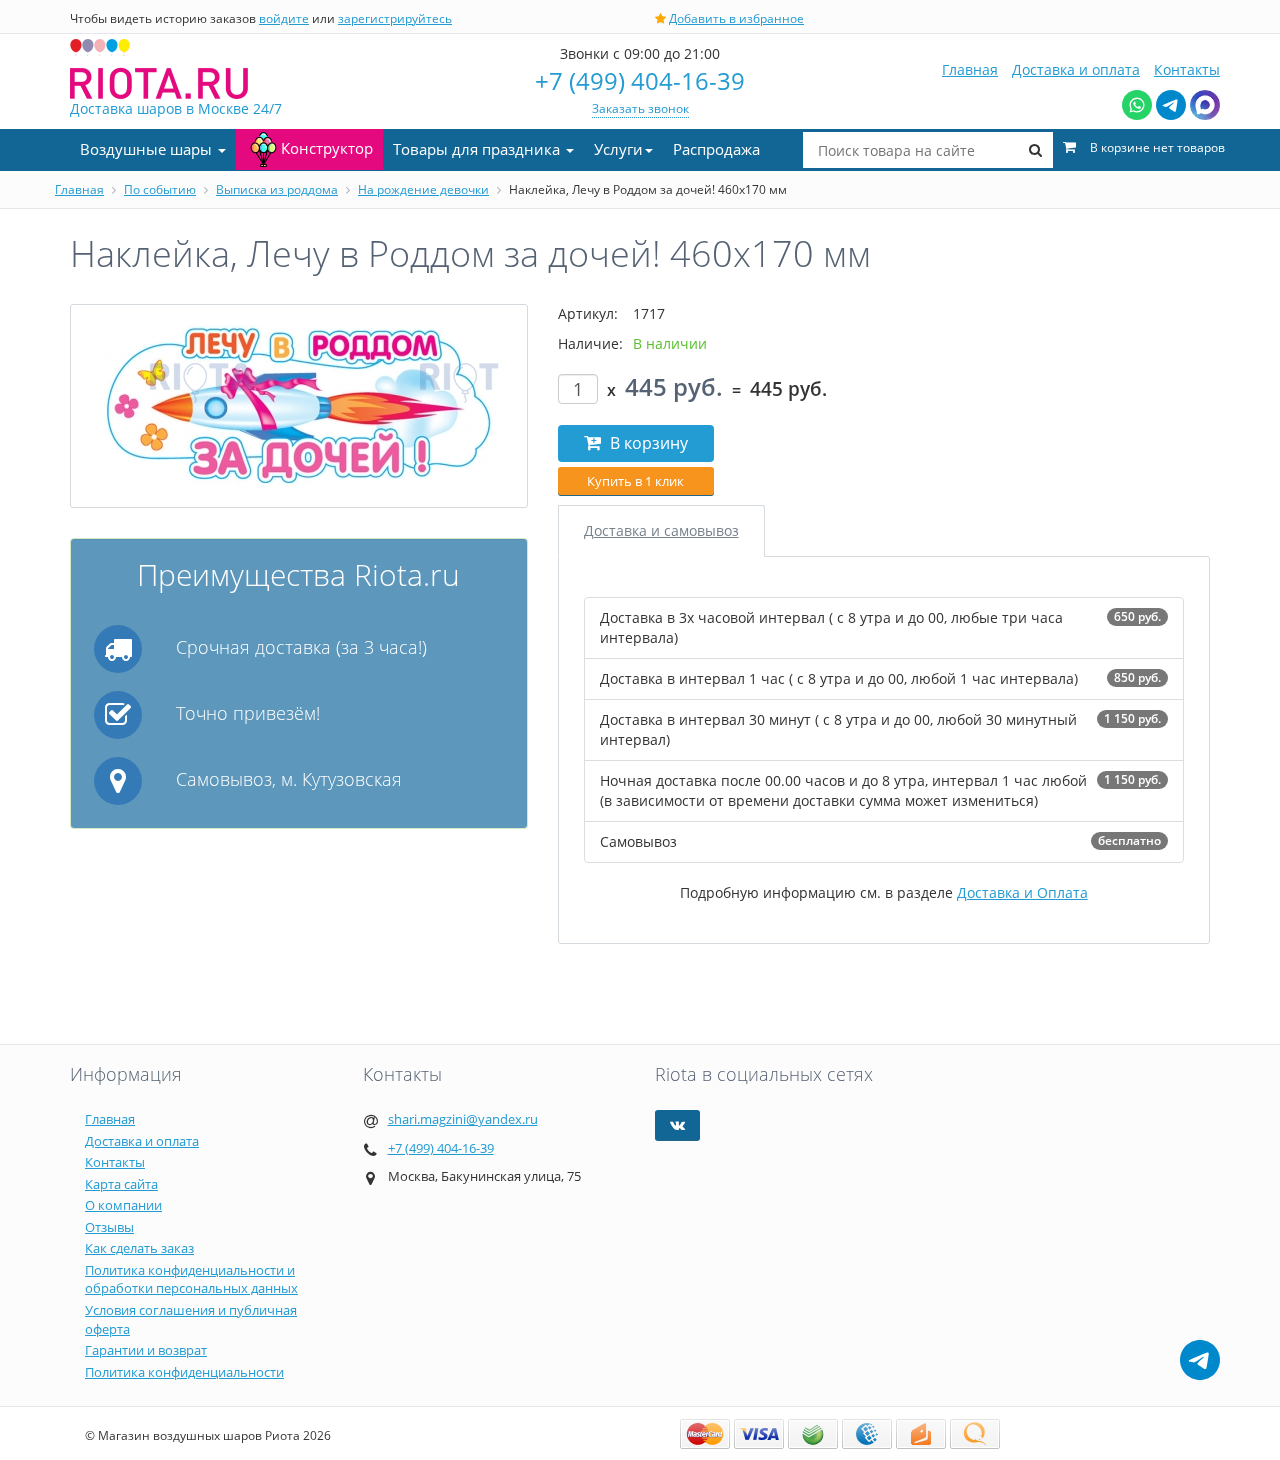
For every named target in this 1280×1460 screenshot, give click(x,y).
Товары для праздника (478, 149)
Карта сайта (121, 1184)
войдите (284, 18)
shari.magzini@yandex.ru (463, 1119)
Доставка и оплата (1076, 69)
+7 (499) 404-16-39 (640, 80)
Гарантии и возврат (146, 1350)
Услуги (618, 149)
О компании (123, 1205)
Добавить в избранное (736, 18)
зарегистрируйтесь (395, 18)
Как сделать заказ (139, 1248)
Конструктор (327, 148)
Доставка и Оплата (1022, 892)
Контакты (1187, 69)
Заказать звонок (640, 108)
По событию (160, 189)
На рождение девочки (423, 189)
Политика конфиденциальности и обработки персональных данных (191, 1279)
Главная (970, 69)
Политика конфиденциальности (184, 1372)
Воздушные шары (148, 149)
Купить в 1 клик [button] (635, 481)
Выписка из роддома (277, 189)
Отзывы (109, 1227)
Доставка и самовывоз (661, 530)
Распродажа (716, 149)
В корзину (647, 443)
